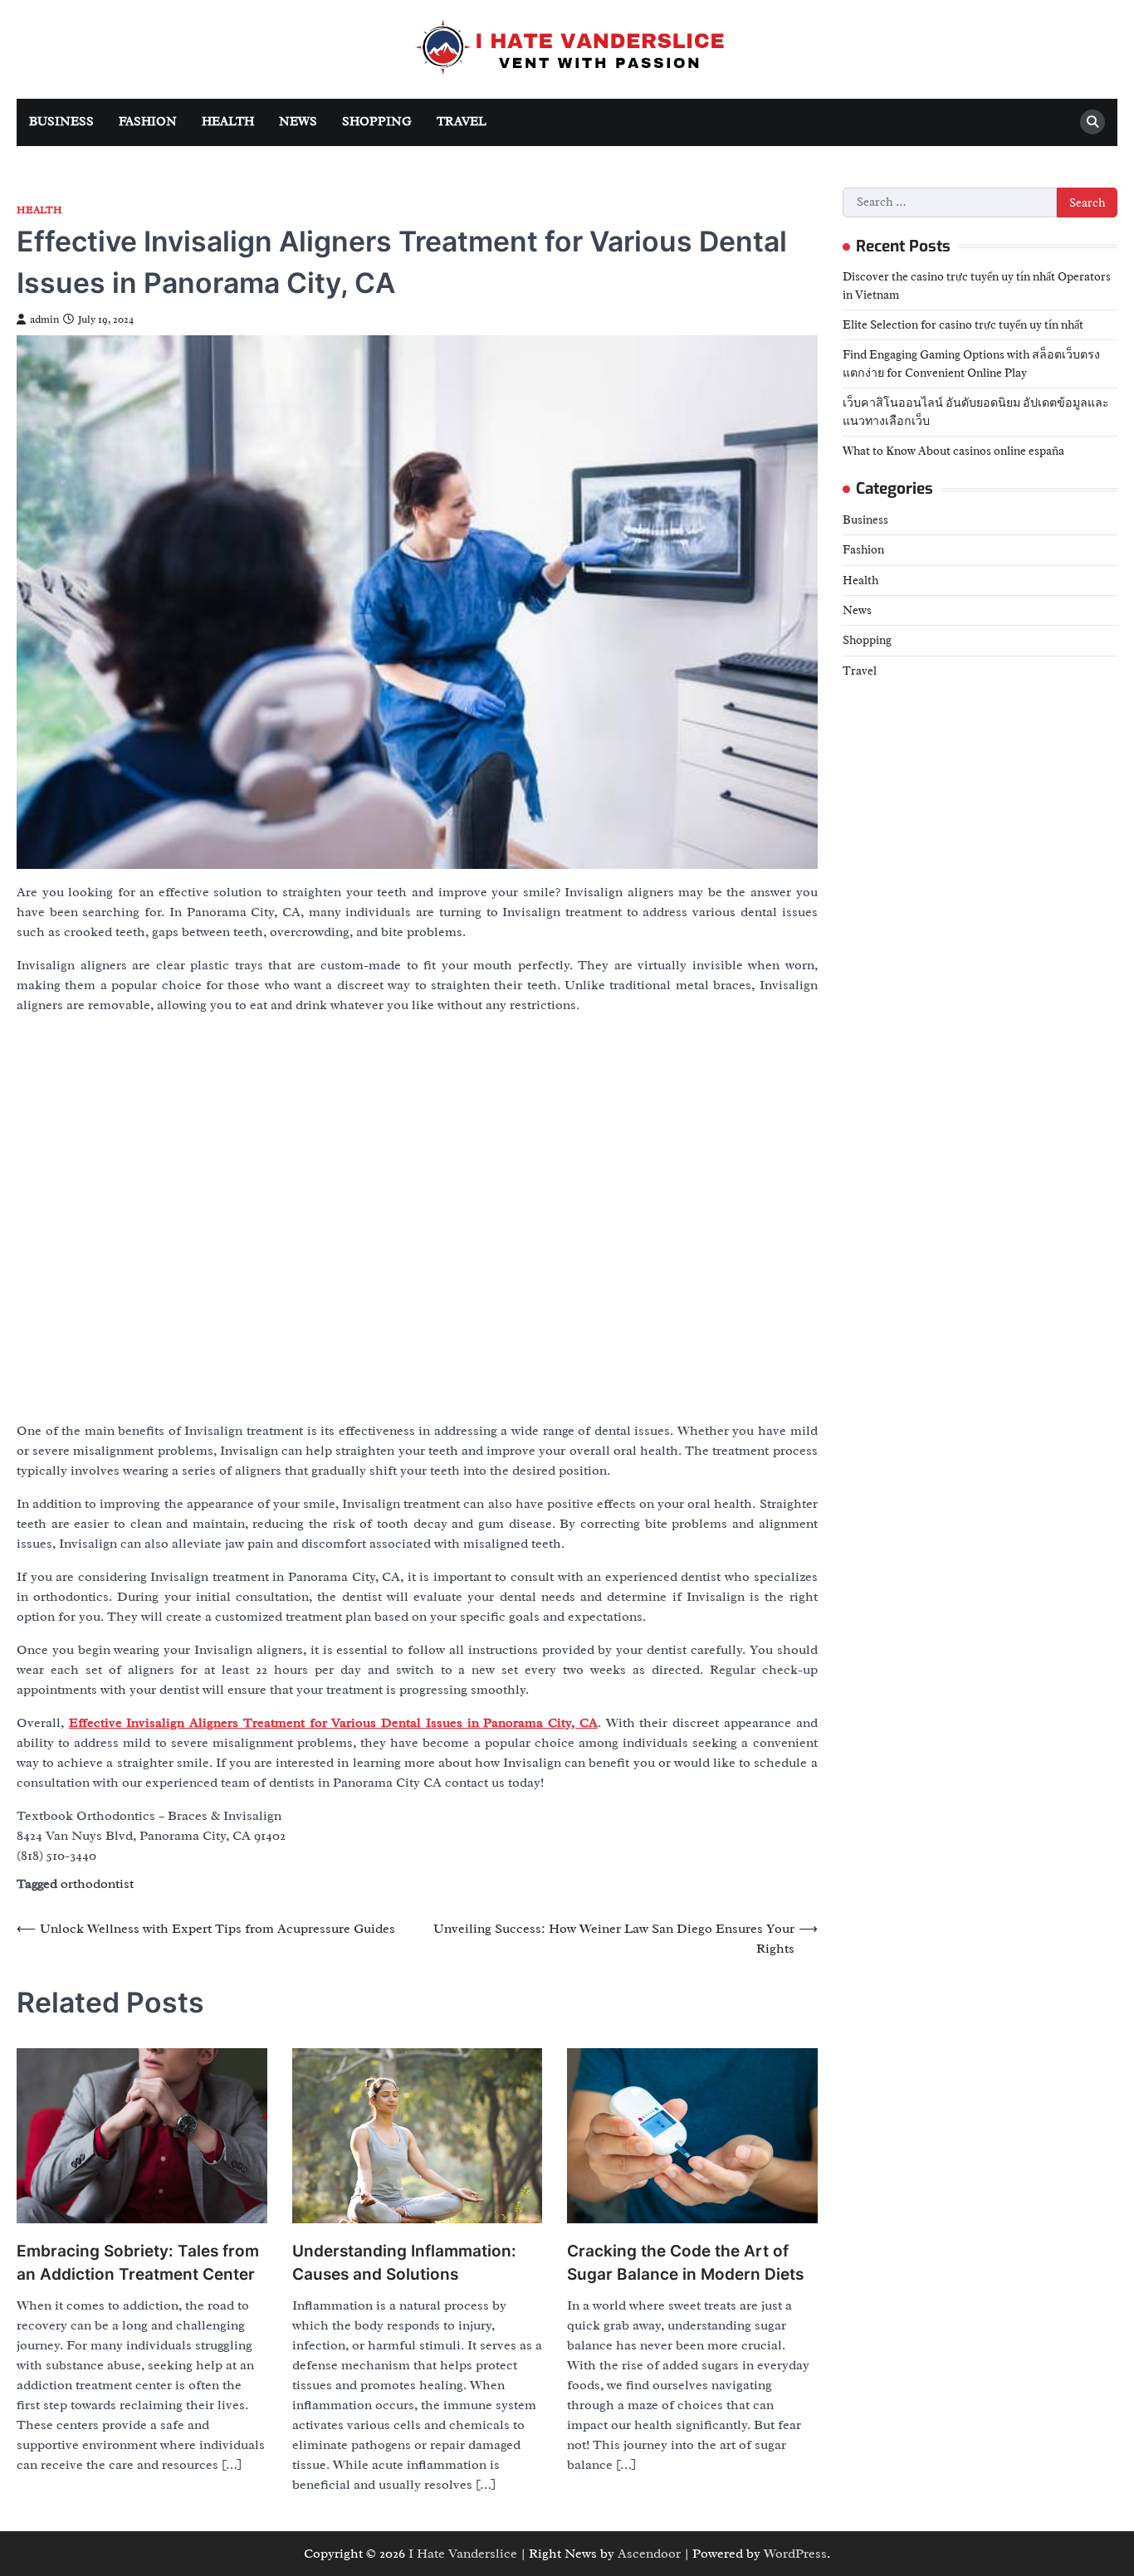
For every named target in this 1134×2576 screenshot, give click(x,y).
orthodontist (97, 1884)
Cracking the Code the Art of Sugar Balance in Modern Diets (685, 2263)
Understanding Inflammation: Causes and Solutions (404, 2263)
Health (228, 122)
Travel (462, 122)
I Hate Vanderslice (463, 2554)
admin (44, 320)
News (298, 122)
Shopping (377, 122)
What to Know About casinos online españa (953, 451)
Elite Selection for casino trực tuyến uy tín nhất (963, 324)
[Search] (1092, 122)
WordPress (795, 2554)
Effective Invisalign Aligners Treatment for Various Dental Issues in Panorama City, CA (333, 1723)
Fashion (148, 122)
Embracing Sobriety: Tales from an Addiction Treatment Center (138, 2263)
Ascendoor (649, 2554)
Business (61, 122)
